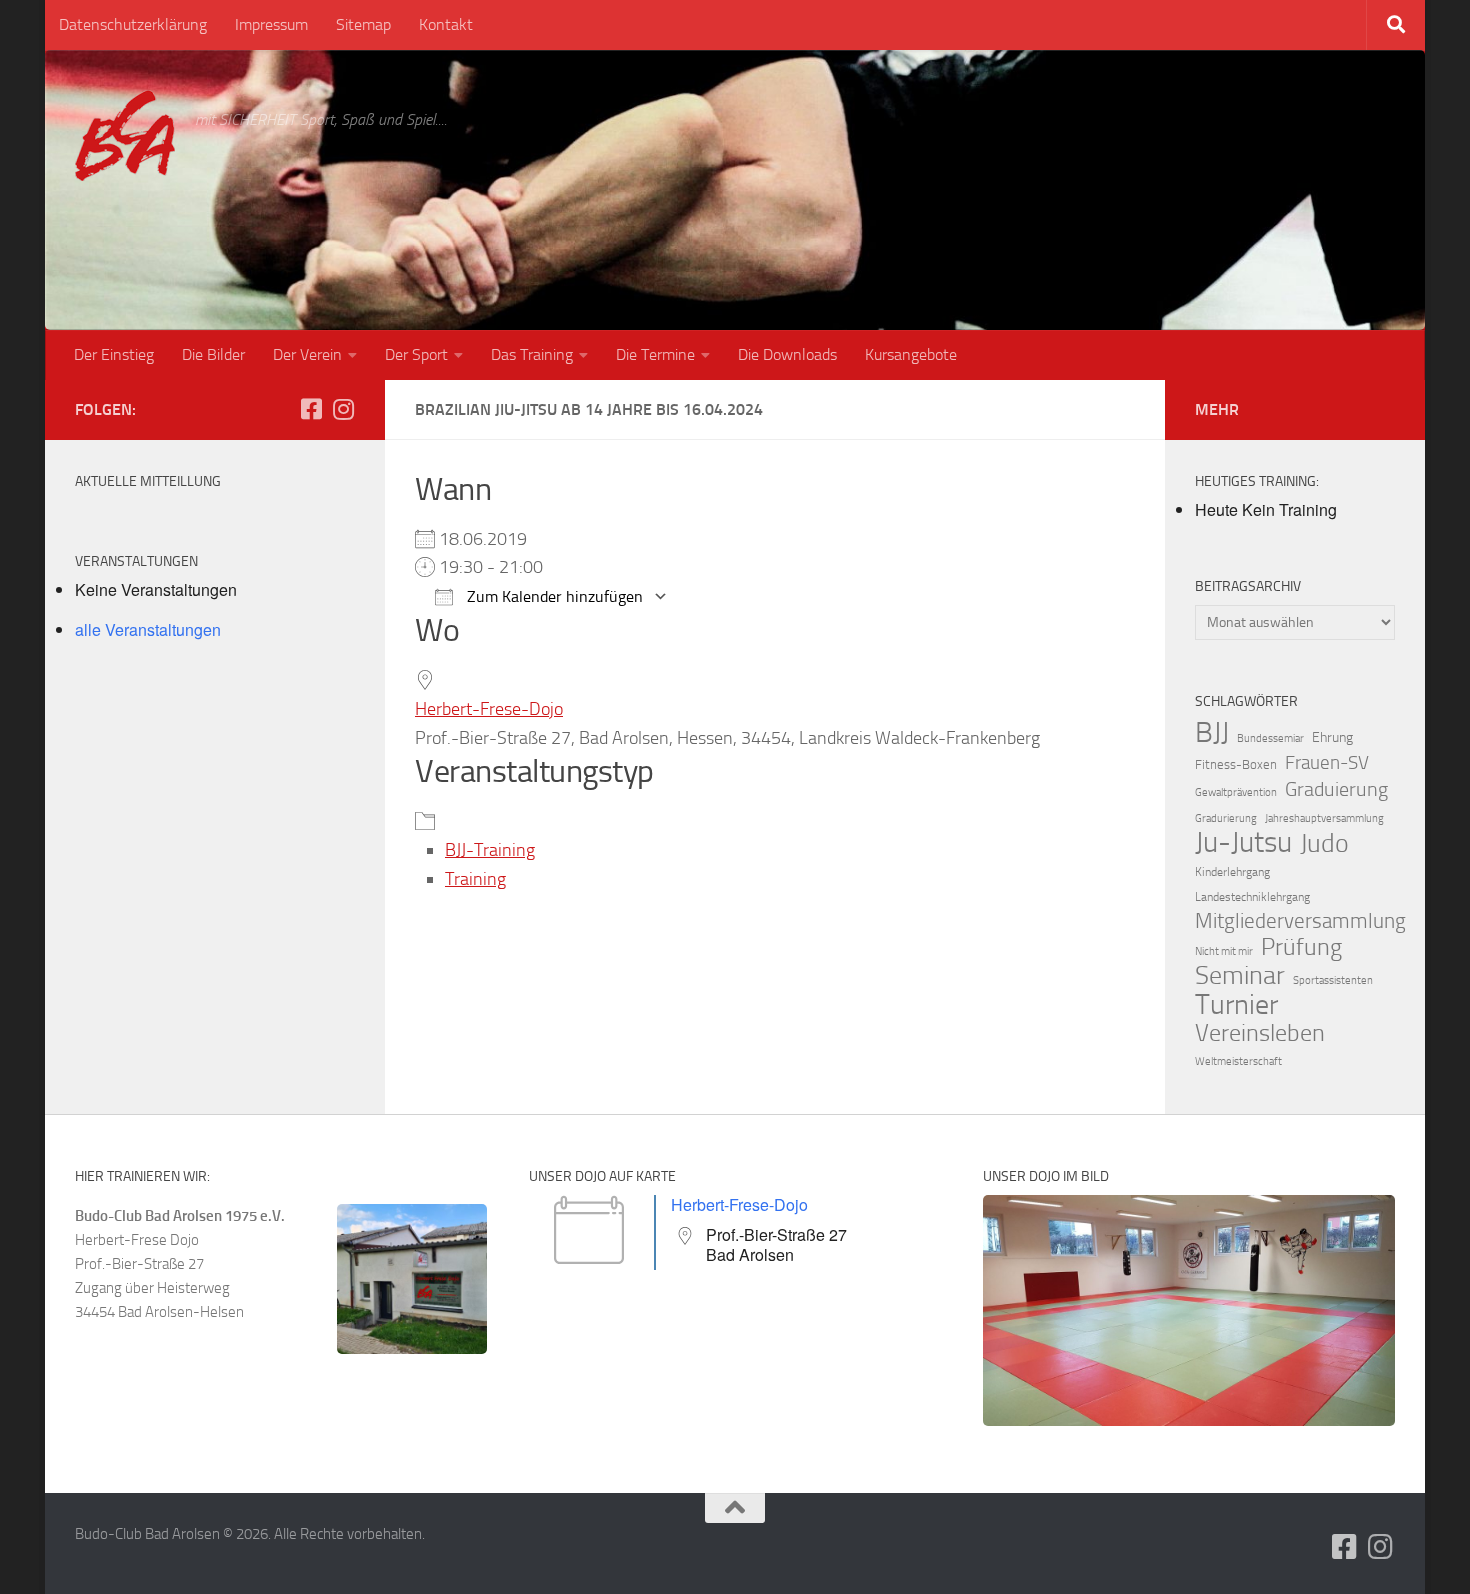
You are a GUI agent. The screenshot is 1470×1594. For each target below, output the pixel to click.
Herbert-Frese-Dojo (489, 709)
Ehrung (1332, 737)
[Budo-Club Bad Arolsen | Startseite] (125, 135)
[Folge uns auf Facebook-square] (311, 409)
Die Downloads (787, 354)
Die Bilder (213, 354)
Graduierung (1336, 789)
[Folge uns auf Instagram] (343, 409)
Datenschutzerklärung (133, 24)
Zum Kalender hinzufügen (553, 596)
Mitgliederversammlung (1300, 921)
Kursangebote (911, 354)
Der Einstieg (114, 354)
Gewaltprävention (1236, 792)
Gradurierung (1226, 818)
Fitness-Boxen (1236, 764)
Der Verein (307, 354)
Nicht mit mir (1224, 951)
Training (475, 879)
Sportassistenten (1333, 980)
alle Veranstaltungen (148, 629)
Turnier (1236, 1005)
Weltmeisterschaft (1238, 1061)
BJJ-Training (490, 850)
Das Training (532, 354)
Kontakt (446, 24)
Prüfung (1301, 947)
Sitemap (363, 24)
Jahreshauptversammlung (1324, 818)
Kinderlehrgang (1232, 872)
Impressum (271, 24)
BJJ (1212, 732)
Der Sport (416, 354)
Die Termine (655, 354)
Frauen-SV (1327, 762)
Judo (1324, 844)
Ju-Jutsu (1243, 843)
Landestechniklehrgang (1252, 897)
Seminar (1240, 976)
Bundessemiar (1270, 738)
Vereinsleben (1260, 1033)
